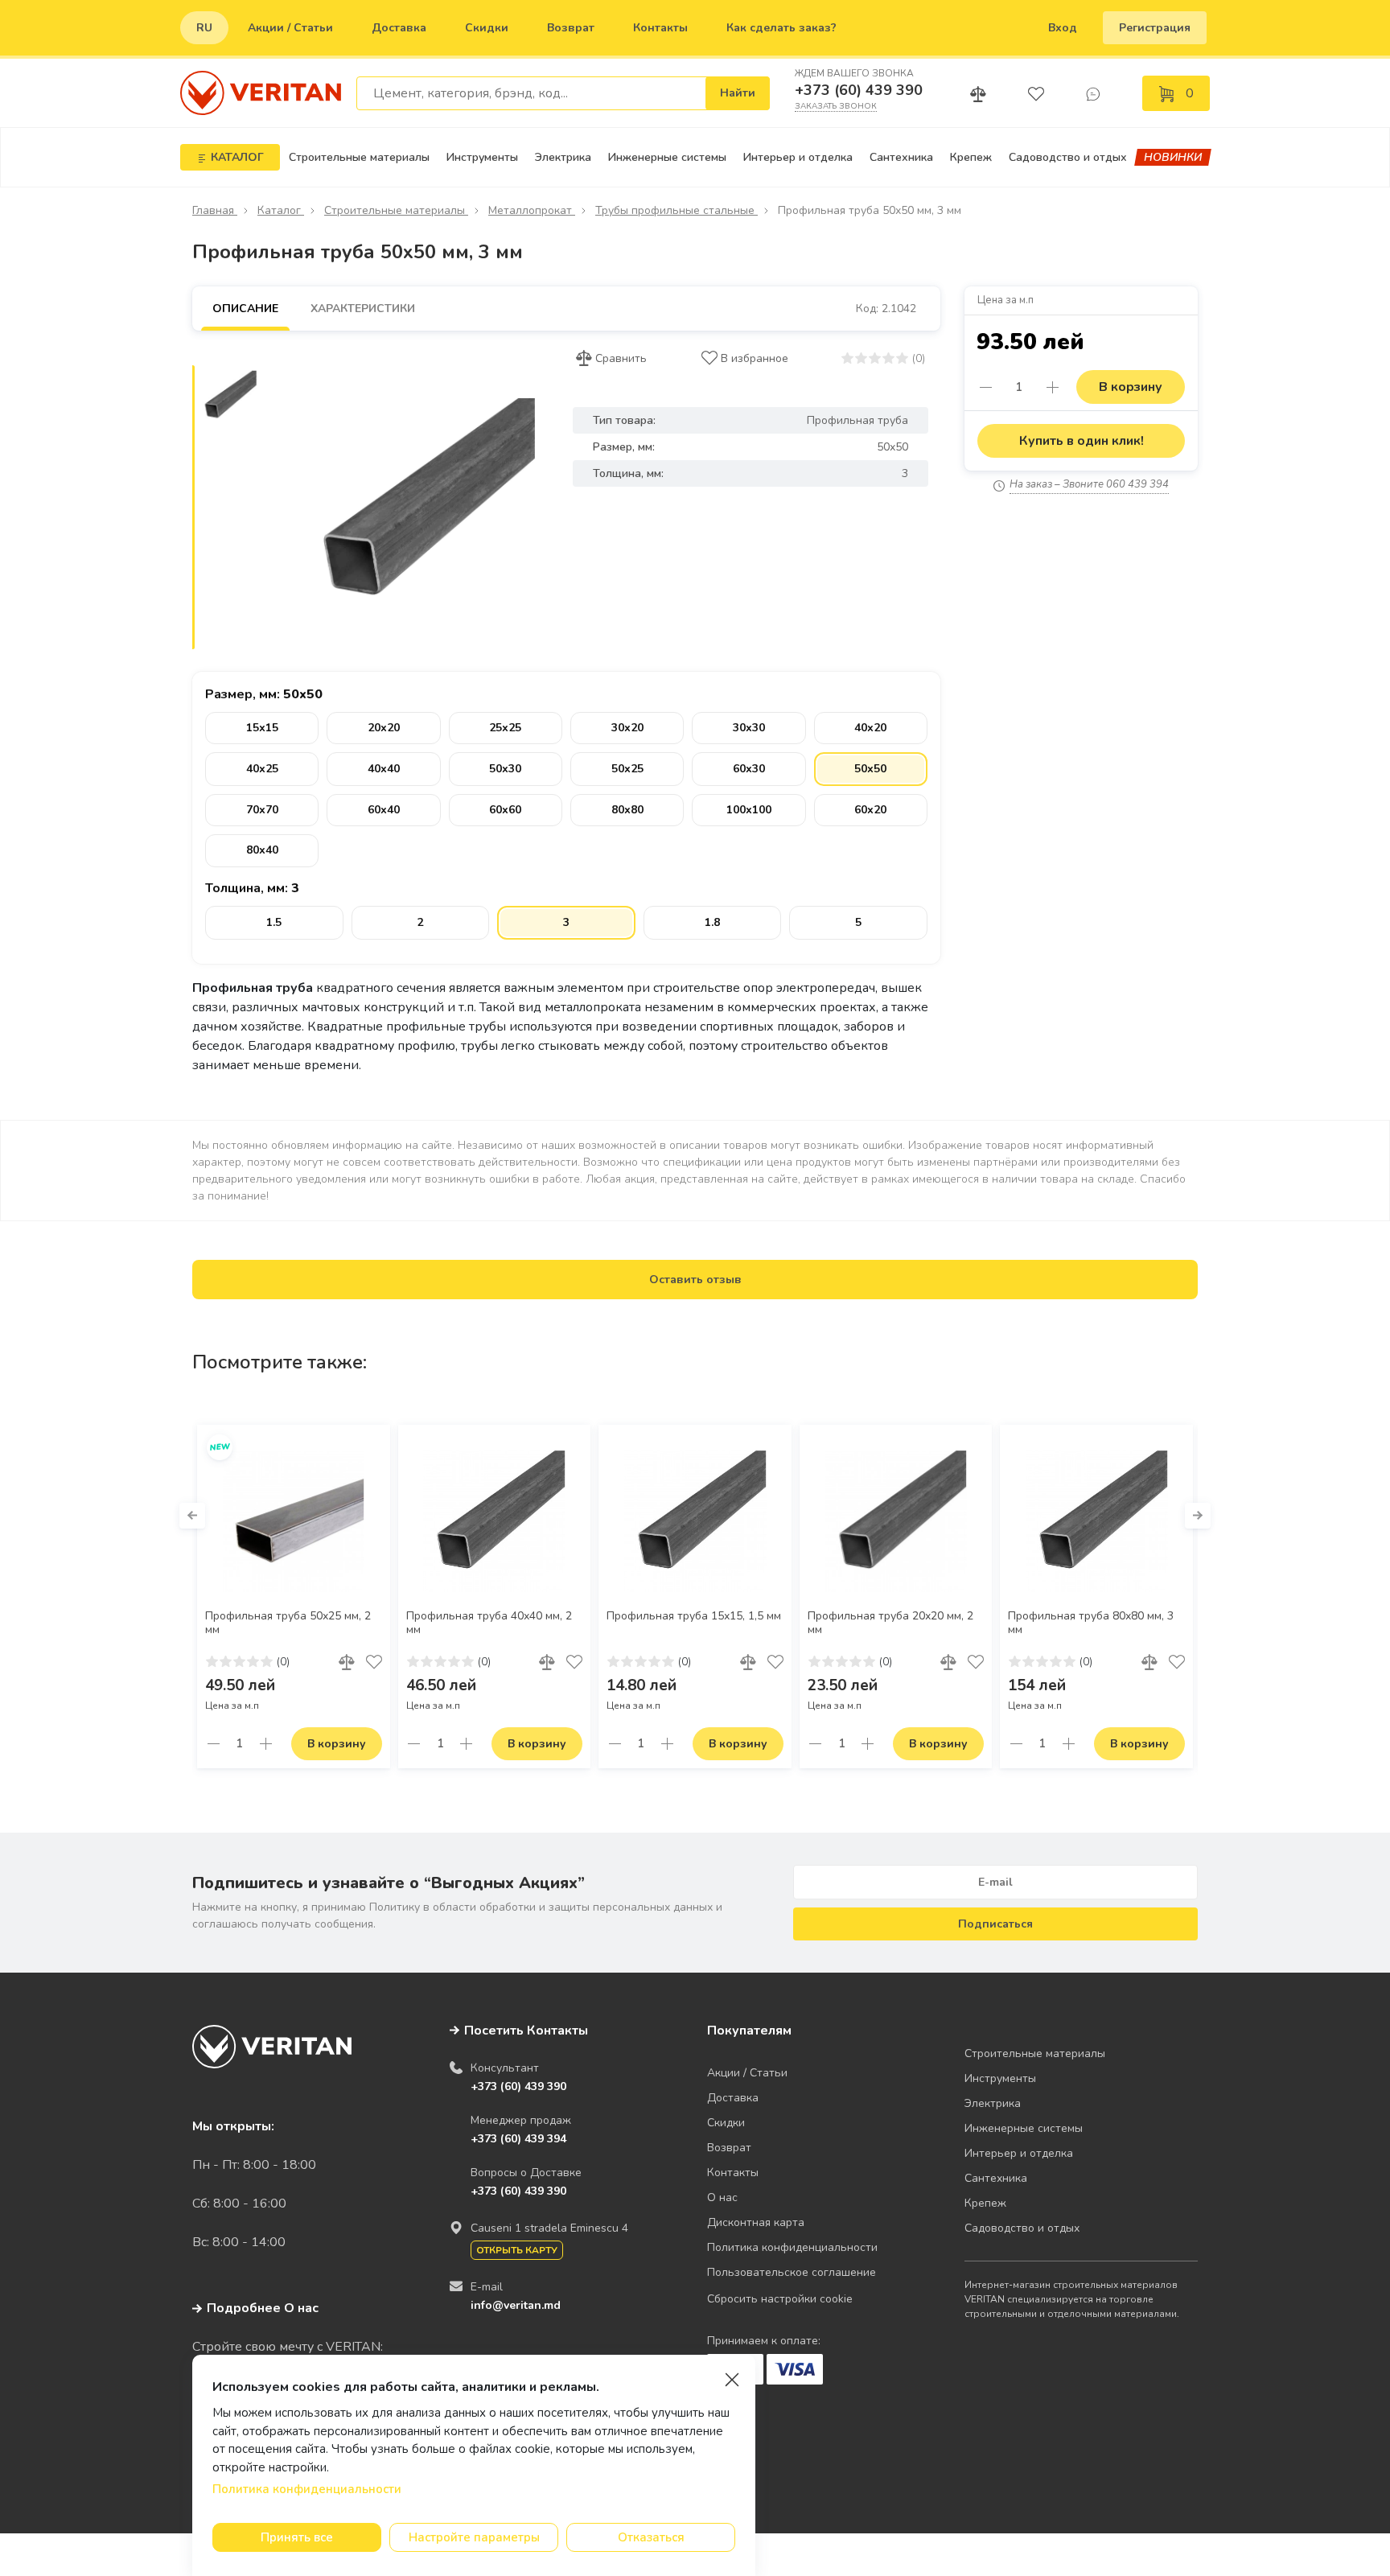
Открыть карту (517, 2250)
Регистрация (1155, 28)
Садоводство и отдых (1068, 157)
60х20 (870, 810)
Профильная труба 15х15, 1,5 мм (694, 1616)
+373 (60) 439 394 (518, 2139)
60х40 (384, 810)
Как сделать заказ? (781, 28)
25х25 (505, 728)
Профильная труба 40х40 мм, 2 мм (489, 1623)
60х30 (749, 769)
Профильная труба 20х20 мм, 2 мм (890, 1623)
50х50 (870, 769)
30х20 (627, 728)
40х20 (870, 728)
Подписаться (995, 1924)
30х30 (749, 728)
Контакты (660, 28)
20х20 (384, 728)
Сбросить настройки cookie (780, 2299)
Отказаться (651, 2537)
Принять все (297, 2537)
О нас (722, 2197)
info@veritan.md (516, 2305)
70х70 (262, 810)
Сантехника (901, 157)
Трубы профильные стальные (676, 210)
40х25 (262, 769)
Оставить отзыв (695, 1280)
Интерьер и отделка (798, 157)
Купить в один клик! (1082, 441)
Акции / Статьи (290, 28)
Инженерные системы (667, 157)
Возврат (571, 28)
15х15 (262, 728)
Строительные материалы (359, 157)
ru (204, 28)
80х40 (262, 850)
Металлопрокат (532, 210)
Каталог (281, 210)
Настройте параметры (474, 2537)
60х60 (505, 810)
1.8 (712, 922)
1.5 (274, 922)
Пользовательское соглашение (792, 2272)
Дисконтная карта (756, 2222)
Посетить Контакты (526, 2031)
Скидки (487, 28)
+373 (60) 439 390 (859, 90)
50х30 (505, 769)
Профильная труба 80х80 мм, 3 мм (1091, 1623)
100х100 (749, 810)
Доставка (399, 28)
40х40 (384, 769)
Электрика (563, 157)
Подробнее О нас (263, 2308)
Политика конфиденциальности (792, 2247)
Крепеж (971, 157)
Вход (1063, 28)
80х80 (627, 810)
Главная (215, 210)
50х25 (627, 769)
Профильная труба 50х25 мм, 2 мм (288, 1623)
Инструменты (482, 157)
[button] (192, 1516)
